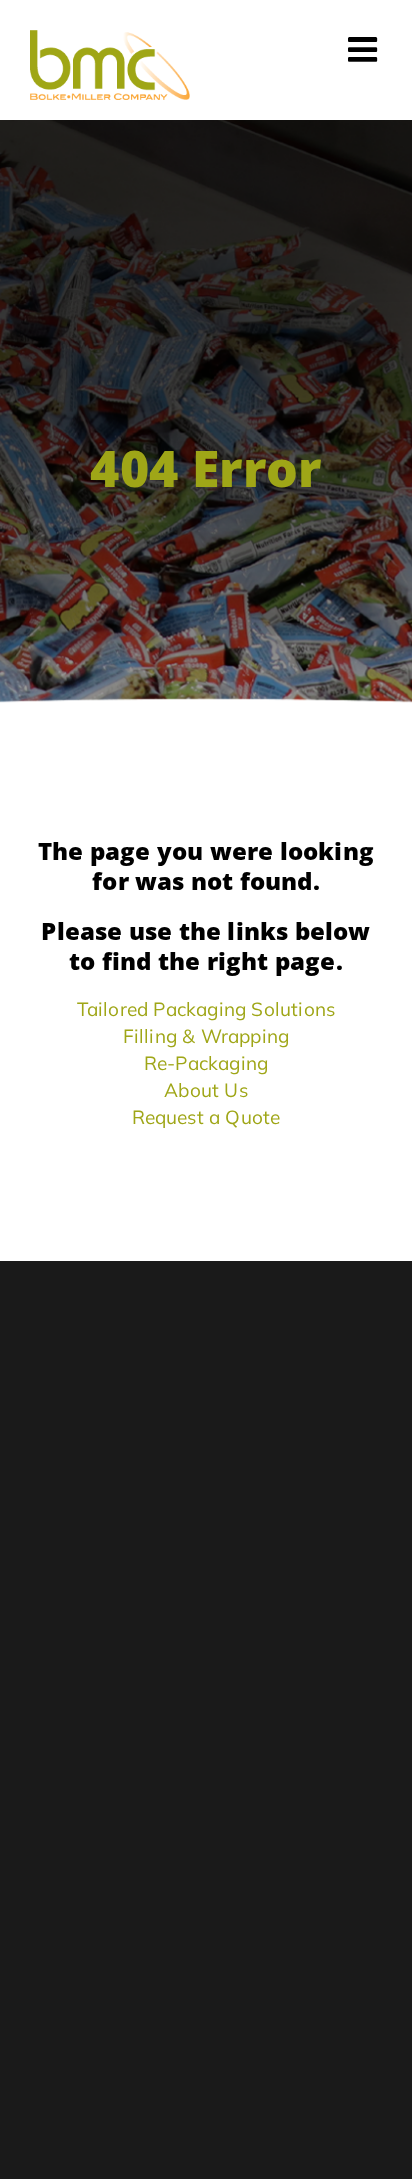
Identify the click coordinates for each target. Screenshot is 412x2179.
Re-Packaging (206, 1063)
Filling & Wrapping (206, 1036)
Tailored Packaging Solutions (206, 1009)
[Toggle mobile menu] (365, 49)
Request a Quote (206, 1117)
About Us (206, 1090)
